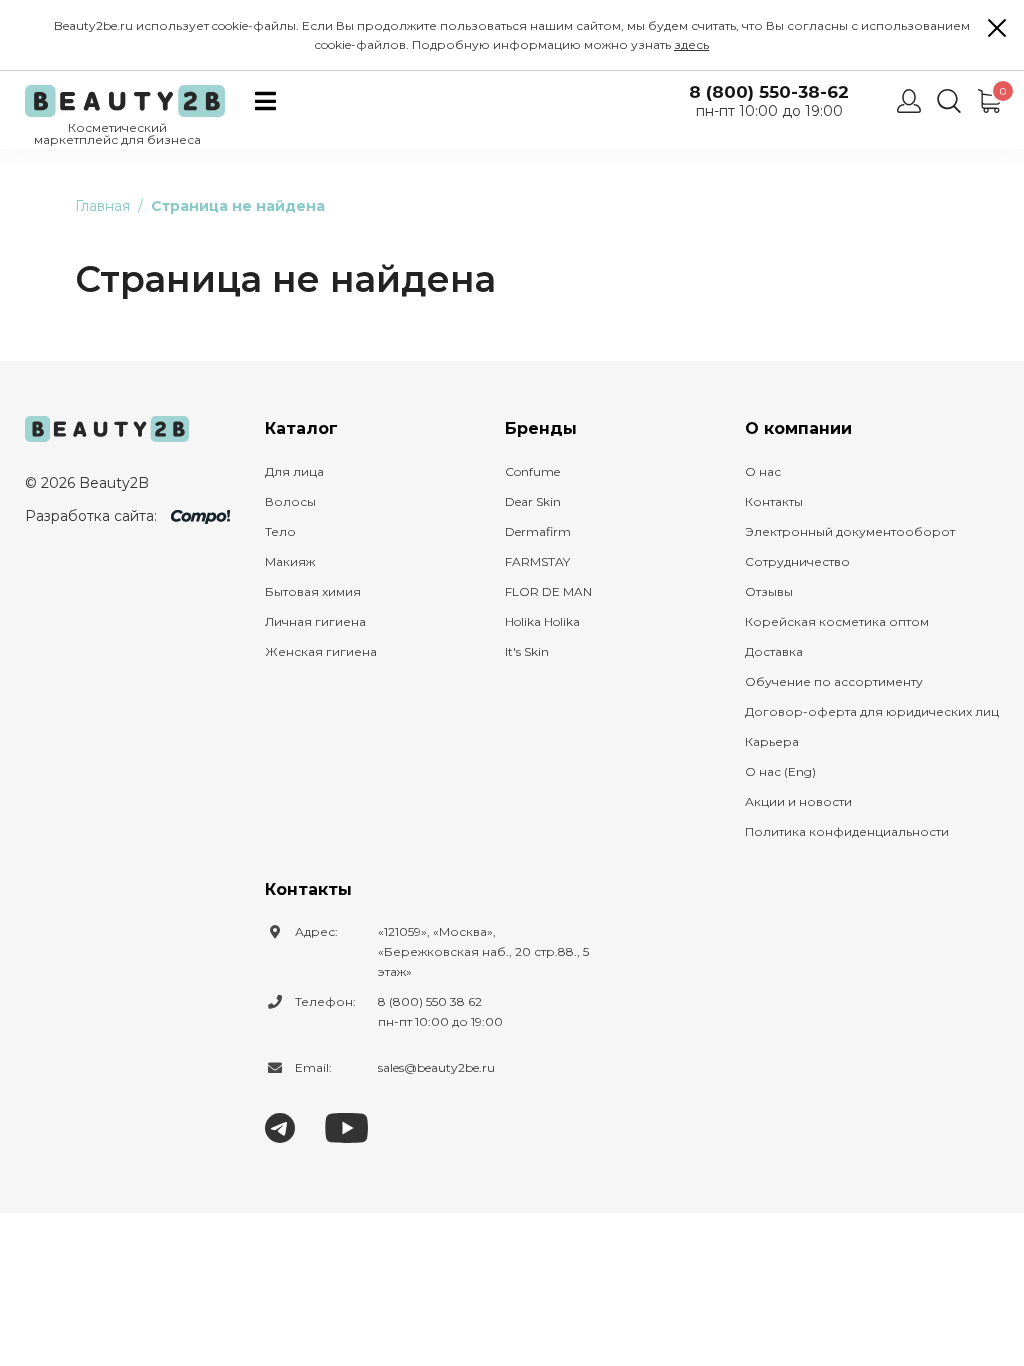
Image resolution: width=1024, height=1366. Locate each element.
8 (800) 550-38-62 (769, 92)
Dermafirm (538, 531)
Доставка (774, 651)
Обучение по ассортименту (834, 681)
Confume (532, 471)
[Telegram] (280, 1127)
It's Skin (527, 651)
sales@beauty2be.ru (436, 1067)
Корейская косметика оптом (837, 621)
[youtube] (346, 1127)
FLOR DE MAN (548, 591)
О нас (763, 471)
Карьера (772, 741)
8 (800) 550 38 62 (430, 1001)
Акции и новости (798, 801)
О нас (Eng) (780, 771)
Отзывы (769, 591)
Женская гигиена (321, 651)
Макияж (290, 561)
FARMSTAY (537, 561)
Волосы (290, 501)
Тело (280, 531)
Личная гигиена (315, 621)
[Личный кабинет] (909, 101)
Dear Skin (533, 501)
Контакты (774, 501)
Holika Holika (542, 621)
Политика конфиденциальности (847, 831)
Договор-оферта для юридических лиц (872, 711)
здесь (691, 44)
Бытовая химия (313, 591)
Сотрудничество (797, 561)
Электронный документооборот (850, 531)
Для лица (294, 471)
